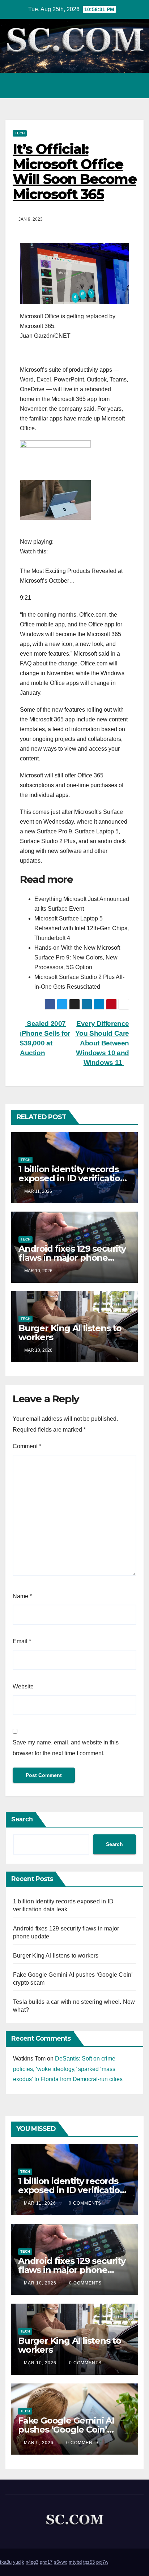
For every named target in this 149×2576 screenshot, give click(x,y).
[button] (107, 85)
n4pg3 (32, 2562)
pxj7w (102, 2562)
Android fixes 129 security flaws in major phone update (72, 1258)
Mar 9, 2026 (39, 2443)
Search (22, 1819)
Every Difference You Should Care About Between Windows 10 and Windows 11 (102, 1043)
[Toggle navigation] (136, 86)
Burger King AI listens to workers (70, 1333)
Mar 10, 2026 (40, 2283)
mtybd (75, 2562)
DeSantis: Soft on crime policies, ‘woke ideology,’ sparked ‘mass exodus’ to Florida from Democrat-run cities (68, 2069)
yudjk (19, 2562)
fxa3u (6, 2562)
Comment (27, 1446)
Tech (20, 133)
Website (23, 1686)
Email (22, 1641)
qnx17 (46, 2562)
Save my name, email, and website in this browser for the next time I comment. (66, 1748)
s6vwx (61, 2562)
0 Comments (85, 2203)
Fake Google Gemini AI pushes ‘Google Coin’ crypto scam (66, 2430)
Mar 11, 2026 (40, 2203)
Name (22, 1596)
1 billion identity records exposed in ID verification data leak (72, 1178)
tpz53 (89, 2562)
